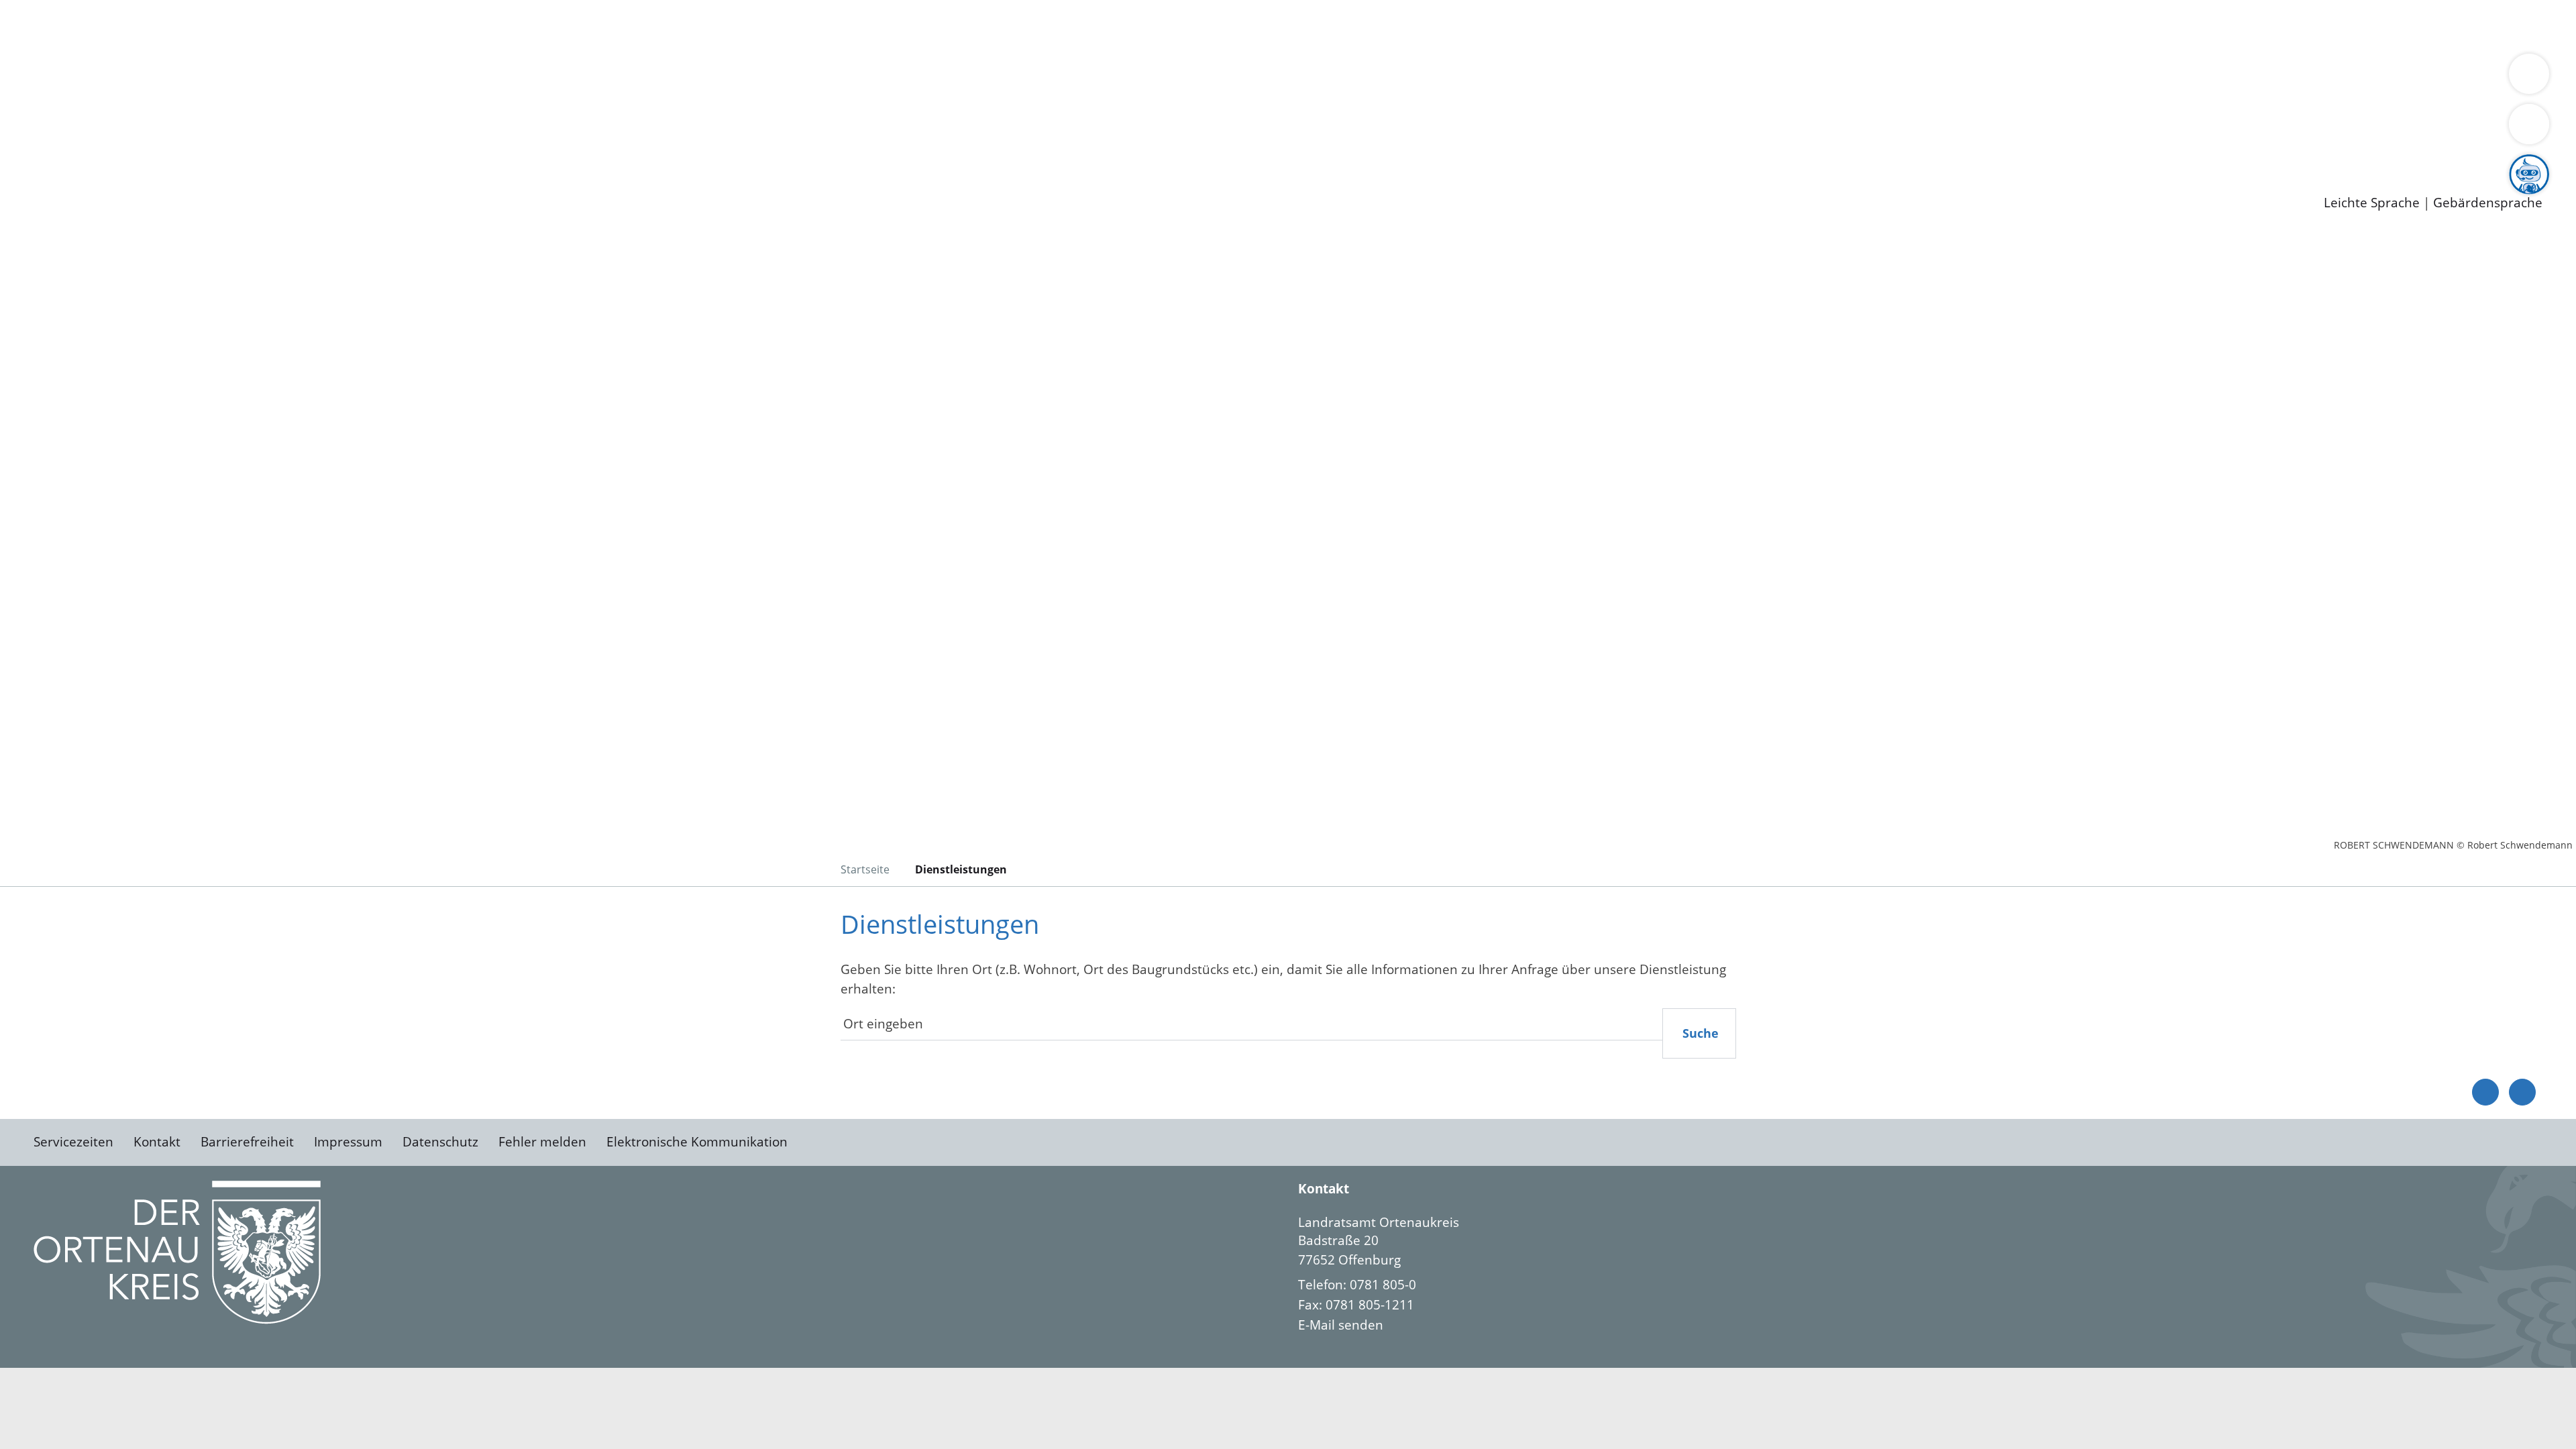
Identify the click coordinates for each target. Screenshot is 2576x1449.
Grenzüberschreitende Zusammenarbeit (1231, 78)
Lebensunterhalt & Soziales (161, 25)
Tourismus (701, 78)
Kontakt (157, 1142)
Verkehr (271, 25)
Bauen (56, 25)
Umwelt (785, 25)
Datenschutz (440, 1142)
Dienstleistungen (51, 9)
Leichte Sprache (2372, 203)
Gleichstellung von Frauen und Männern (984, 78)
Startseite (865, 869)
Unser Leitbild (572, 148)
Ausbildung (263, 148)
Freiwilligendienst (473, 148)
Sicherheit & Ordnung (554, 25)
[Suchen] (2529, 124)
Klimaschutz (630, 78)
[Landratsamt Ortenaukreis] (1920, 1274)
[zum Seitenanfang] (2522, 1092)
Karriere (25, 130)
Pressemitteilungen (95, 182)
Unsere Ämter (42, 44)
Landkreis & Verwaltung (72, 61)
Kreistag (24, 96)
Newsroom (33, 165)
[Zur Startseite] (141, 345)
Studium (326, 148)
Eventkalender (182, 148)
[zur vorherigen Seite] (2485, 1092)
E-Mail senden (1341, 1325)
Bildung (373, 78)
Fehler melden (542, 1142)
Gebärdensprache (2488, 203)
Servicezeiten (73, 1142)
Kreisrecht (246, 113)
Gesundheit (723, 25)
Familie (320, 25)
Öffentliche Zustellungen (231, 182)
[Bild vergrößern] (177, 1252)
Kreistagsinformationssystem (124, 113)
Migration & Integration (415, 25)
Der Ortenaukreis (90, 78)
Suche (1701, 1033)
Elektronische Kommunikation (697, 1142)
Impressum (348, 1142)
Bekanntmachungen (798, 78)
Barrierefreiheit (247, 1142)
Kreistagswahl (322, 113)
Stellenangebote (86, 148)
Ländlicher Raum (538, 78)
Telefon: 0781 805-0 (1357, 1285)
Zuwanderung (441, 78)
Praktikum (386, 148)
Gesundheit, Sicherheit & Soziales (246, 78)
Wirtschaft (653, 25)
